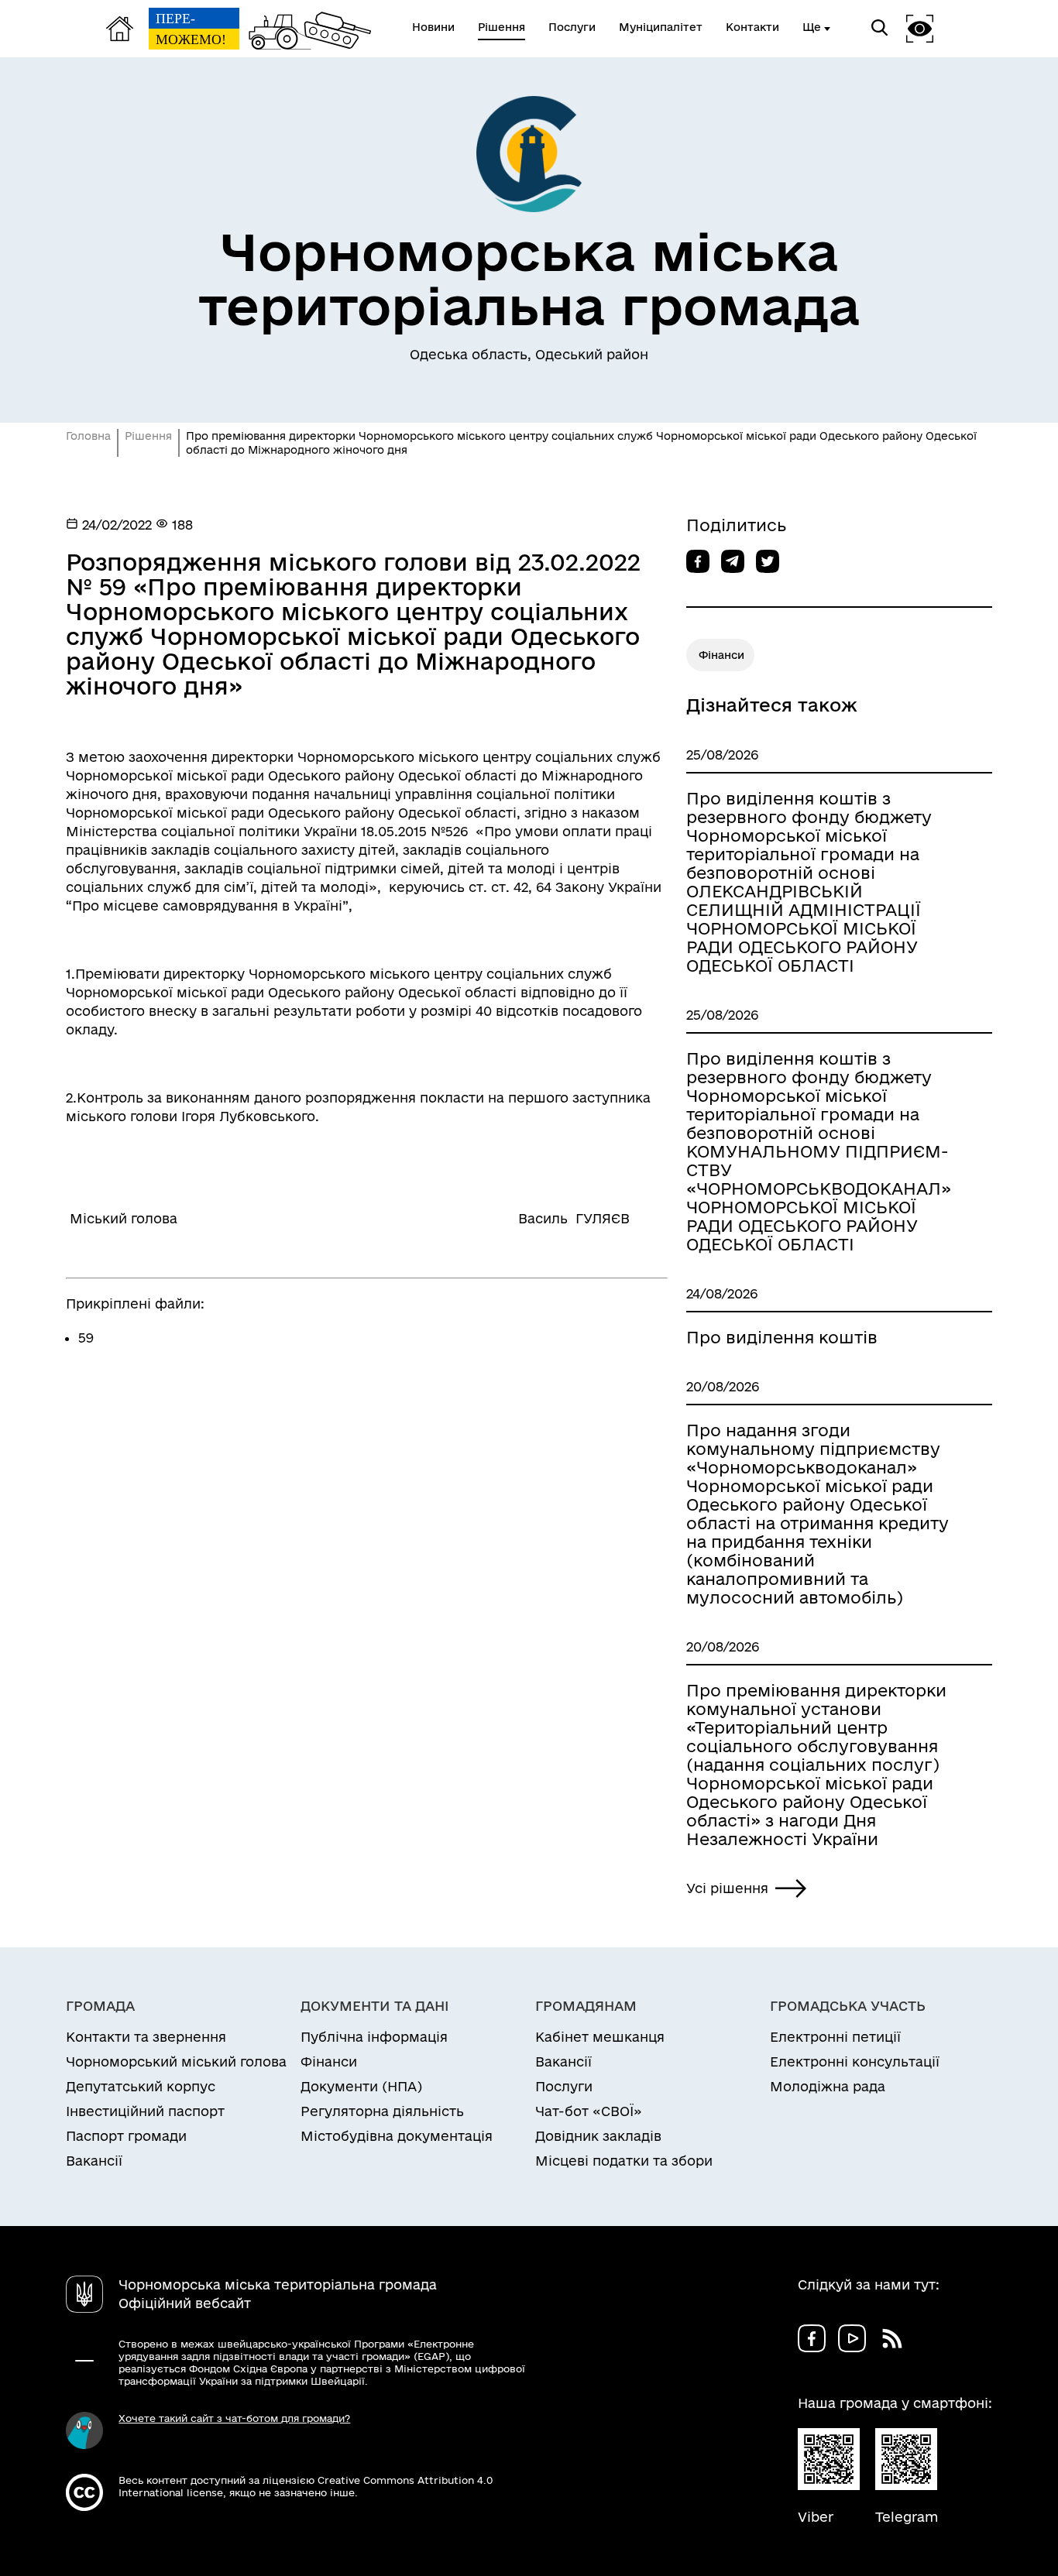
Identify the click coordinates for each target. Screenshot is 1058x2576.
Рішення (148, 436)
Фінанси (721, 655)
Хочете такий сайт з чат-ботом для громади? (234, 2418)
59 (86, 1338)
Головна (88, 436)
